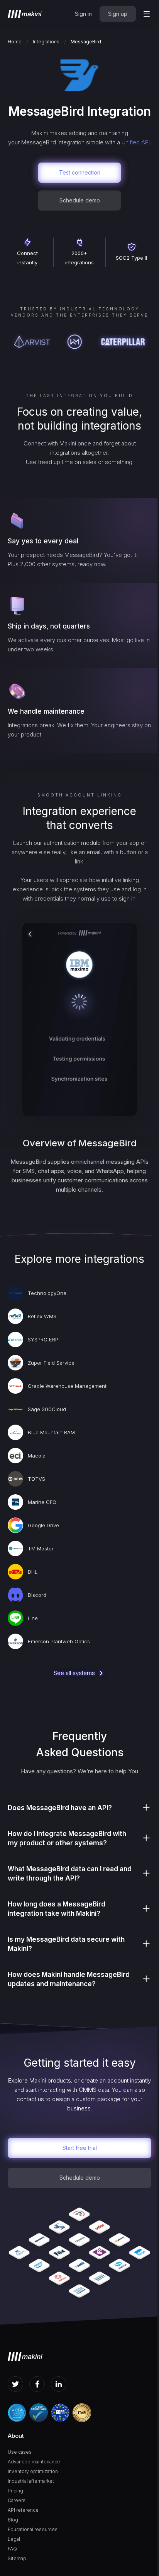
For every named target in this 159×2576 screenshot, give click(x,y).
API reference (23, 2510)
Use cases (20, 2452)
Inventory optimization (33, 2471)
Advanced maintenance (34, 2462)
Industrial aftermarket (31, 2481)
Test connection (80, 172)
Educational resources (33, 2529)
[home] (25, 14)
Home (15, 42)
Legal (14, 2539)
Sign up (118, 14)
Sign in (83, 14)
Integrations (46, 42)
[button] (147, 14)
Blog (13, 2520)
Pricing (15, 2491)
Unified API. (136, 142)
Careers (17, 2500)
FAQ (12, 2549)
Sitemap (17, 2558)
